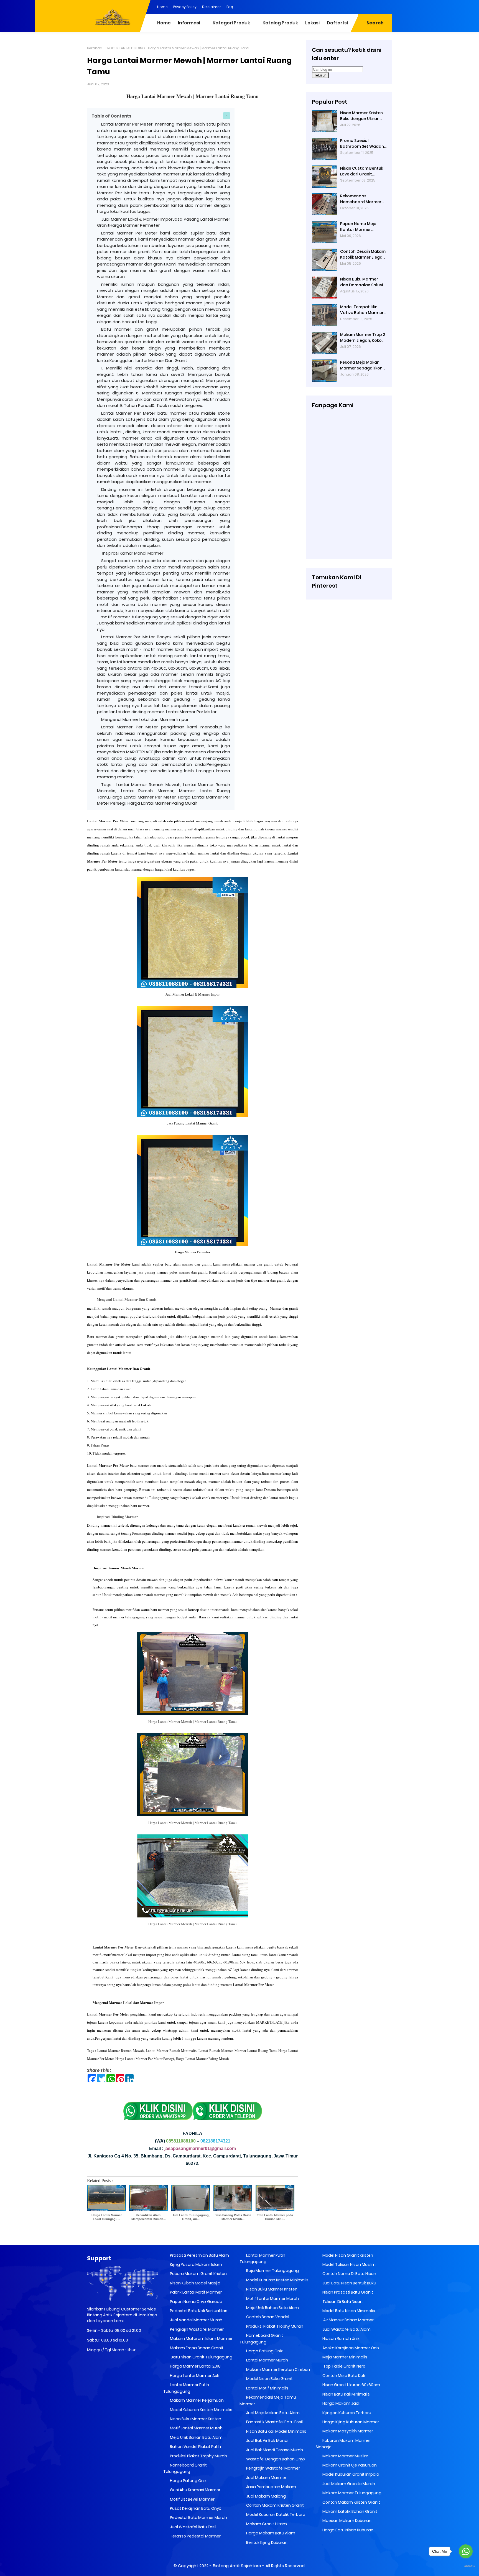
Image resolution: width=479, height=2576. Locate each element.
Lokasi (312, 23)
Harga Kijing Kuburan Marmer (350, 2422)
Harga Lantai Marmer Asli (194, 2376)
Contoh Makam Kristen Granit (275, 2505)
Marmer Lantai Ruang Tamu (256, 2050)
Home (162, 7)
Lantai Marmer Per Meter (108, 821)
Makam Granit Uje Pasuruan (349, 2465)
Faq (230, 7)
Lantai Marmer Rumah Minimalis (171, 2050)
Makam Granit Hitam (266, 2524)
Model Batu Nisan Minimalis (348, 2311)
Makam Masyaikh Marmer (347, 2431)
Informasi (189, 23)
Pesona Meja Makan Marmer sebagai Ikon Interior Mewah (361, 365)
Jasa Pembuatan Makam (271, 2487)
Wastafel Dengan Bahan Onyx (275, 2459)
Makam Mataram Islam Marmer (201, 2338)
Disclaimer (212, 7)
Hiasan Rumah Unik (341, 2338)
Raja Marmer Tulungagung (272, 2271)
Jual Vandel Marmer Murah (196, 2320)
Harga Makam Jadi (341, 2403)
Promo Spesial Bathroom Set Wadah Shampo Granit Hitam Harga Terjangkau (362, 144)
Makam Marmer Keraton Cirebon (278, 2370)
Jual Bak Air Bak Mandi (267, 2440)
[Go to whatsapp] (466, 2551)
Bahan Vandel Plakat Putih (195, 2447)
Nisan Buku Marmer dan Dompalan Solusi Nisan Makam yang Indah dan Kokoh (361, 282)
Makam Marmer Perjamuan (196, 2400)
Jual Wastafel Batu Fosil (193, 2527)
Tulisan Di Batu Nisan (342, 2302)
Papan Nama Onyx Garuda (196, 2302)
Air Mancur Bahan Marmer (348, 2320)
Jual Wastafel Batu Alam (346, 2329)
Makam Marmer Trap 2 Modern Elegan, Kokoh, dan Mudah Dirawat (363, 338)
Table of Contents (111, 116)
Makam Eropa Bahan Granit (196, 2348)
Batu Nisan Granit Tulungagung (201, 2357)
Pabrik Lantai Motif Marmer (195, 2292)
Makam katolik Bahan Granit (349, 2511)
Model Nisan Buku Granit (269, 2379)
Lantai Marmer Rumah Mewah (121, 2050)
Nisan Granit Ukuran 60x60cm (351, 2385)
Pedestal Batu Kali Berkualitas (198, 2311)
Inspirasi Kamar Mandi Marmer (132, 553)
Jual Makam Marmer (266, 2478)
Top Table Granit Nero (343, 2366)
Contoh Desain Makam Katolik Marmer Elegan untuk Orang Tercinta (363, 254)
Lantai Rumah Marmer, (216, 2050)
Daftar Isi (337, 23)
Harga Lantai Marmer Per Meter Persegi (145, 2059)
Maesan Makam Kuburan (346, 2521)
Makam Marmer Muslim (345, 2456)
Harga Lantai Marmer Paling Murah (202, 2059)
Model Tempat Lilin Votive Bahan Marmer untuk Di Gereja (362, 310)
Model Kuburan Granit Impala (350, 2474)
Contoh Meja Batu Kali (343, 2376)
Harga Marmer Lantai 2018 (195, 2366)
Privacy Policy (185, 7)
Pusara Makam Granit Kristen (198, 2274)
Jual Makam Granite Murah (348, 2484)
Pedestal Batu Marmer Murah (198, 2518)
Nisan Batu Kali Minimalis (346, 2394)
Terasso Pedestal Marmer (195, 2536)
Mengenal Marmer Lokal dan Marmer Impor (145, 719)
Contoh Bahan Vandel (267, 2317)
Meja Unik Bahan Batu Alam (196, 2437)
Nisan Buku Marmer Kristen (195, 2419)
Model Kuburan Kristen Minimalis (201, 2410)
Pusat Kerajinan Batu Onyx (195, 2508)
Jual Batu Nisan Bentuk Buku (349, 2283)
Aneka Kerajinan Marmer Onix (350, 2348)
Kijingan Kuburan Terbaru (346, 2413)
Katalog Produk (280, 23)
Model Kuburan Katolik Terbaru (275, 2514)
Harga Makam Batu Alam (270, 2533)
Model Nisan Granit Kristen (347, 2255)
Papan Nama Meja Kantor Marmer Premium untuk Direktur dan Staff (363, 227)
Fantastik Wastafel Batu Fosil (274, 2422)
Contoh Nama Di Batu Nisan (349, 2274)
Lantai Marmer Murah (267, 2360)
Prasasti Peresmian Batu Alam (199, 2255)
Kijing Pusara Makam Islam (196, 2264)
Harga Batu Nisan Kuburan (347, 2530)
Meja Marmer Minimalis (344, 2357)
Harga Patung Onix (188, 2481)
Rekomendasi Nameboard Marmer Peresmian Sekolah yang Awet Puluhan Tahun (361, 199)
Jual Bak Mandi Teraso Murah (274, 2450)
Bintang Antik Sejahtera (237, 2566)
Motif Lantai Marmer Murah (196, 2428)
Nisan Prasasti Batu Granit (347, 2292)
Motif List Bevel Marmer (192, 2499)
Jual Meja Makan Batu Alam (272, 2413)
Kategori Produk (231, 23)
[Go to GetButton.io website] (466, 2566)
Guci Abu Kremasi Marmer (195, 2490)
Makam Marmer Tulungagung (351, 2493)
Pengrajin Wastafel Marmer (196, 2329)
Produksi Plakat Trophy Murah (198, 2456)
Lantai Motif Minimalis (267, 2388)
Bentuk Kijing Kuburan (266, 2542)
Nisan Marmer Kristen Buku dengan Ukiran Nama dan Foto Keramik (361, 116)
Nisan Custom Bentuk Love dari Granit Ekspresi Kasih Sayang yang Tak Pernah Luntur (362, 171)
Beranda (95, 48)
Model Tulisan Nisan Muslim (349, 2264)
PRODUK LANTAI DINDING (125, 48)
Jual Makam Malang (266, 2496)
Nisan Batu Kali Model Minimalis (276, 2431)
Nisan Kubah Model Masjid (195, 2283)
